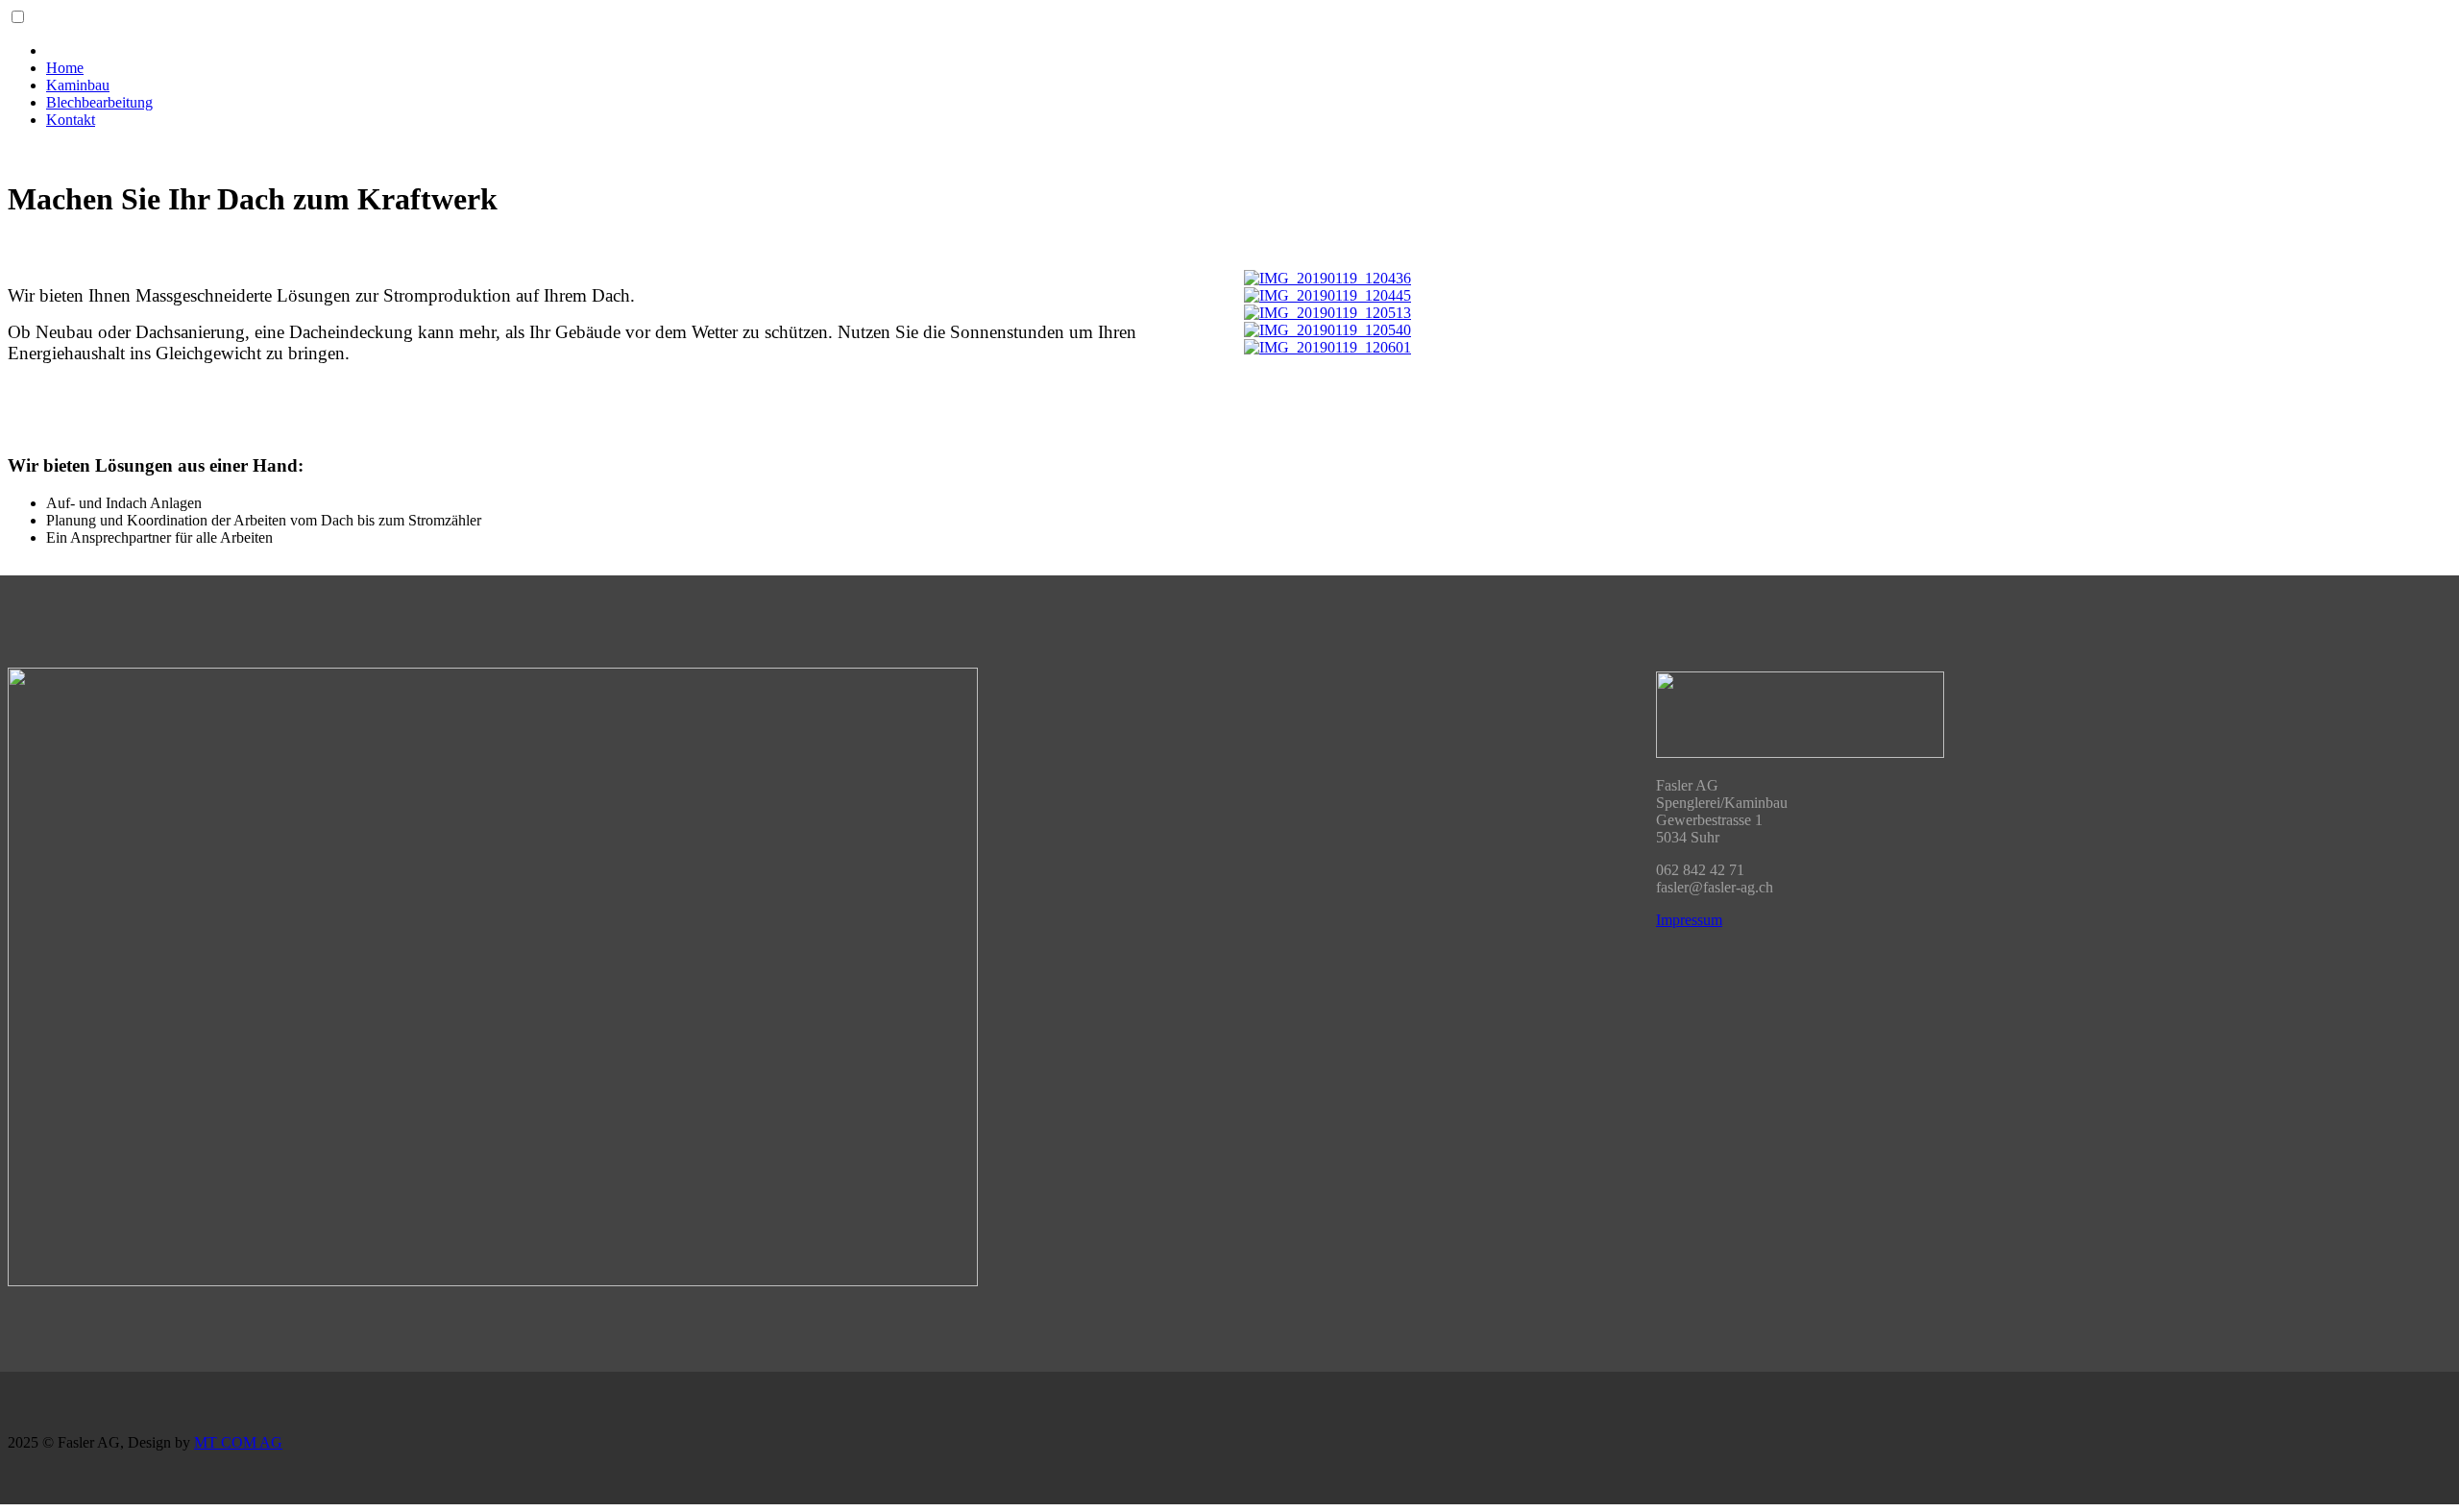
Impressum (1689, 920)
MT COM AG (238, 1442)
